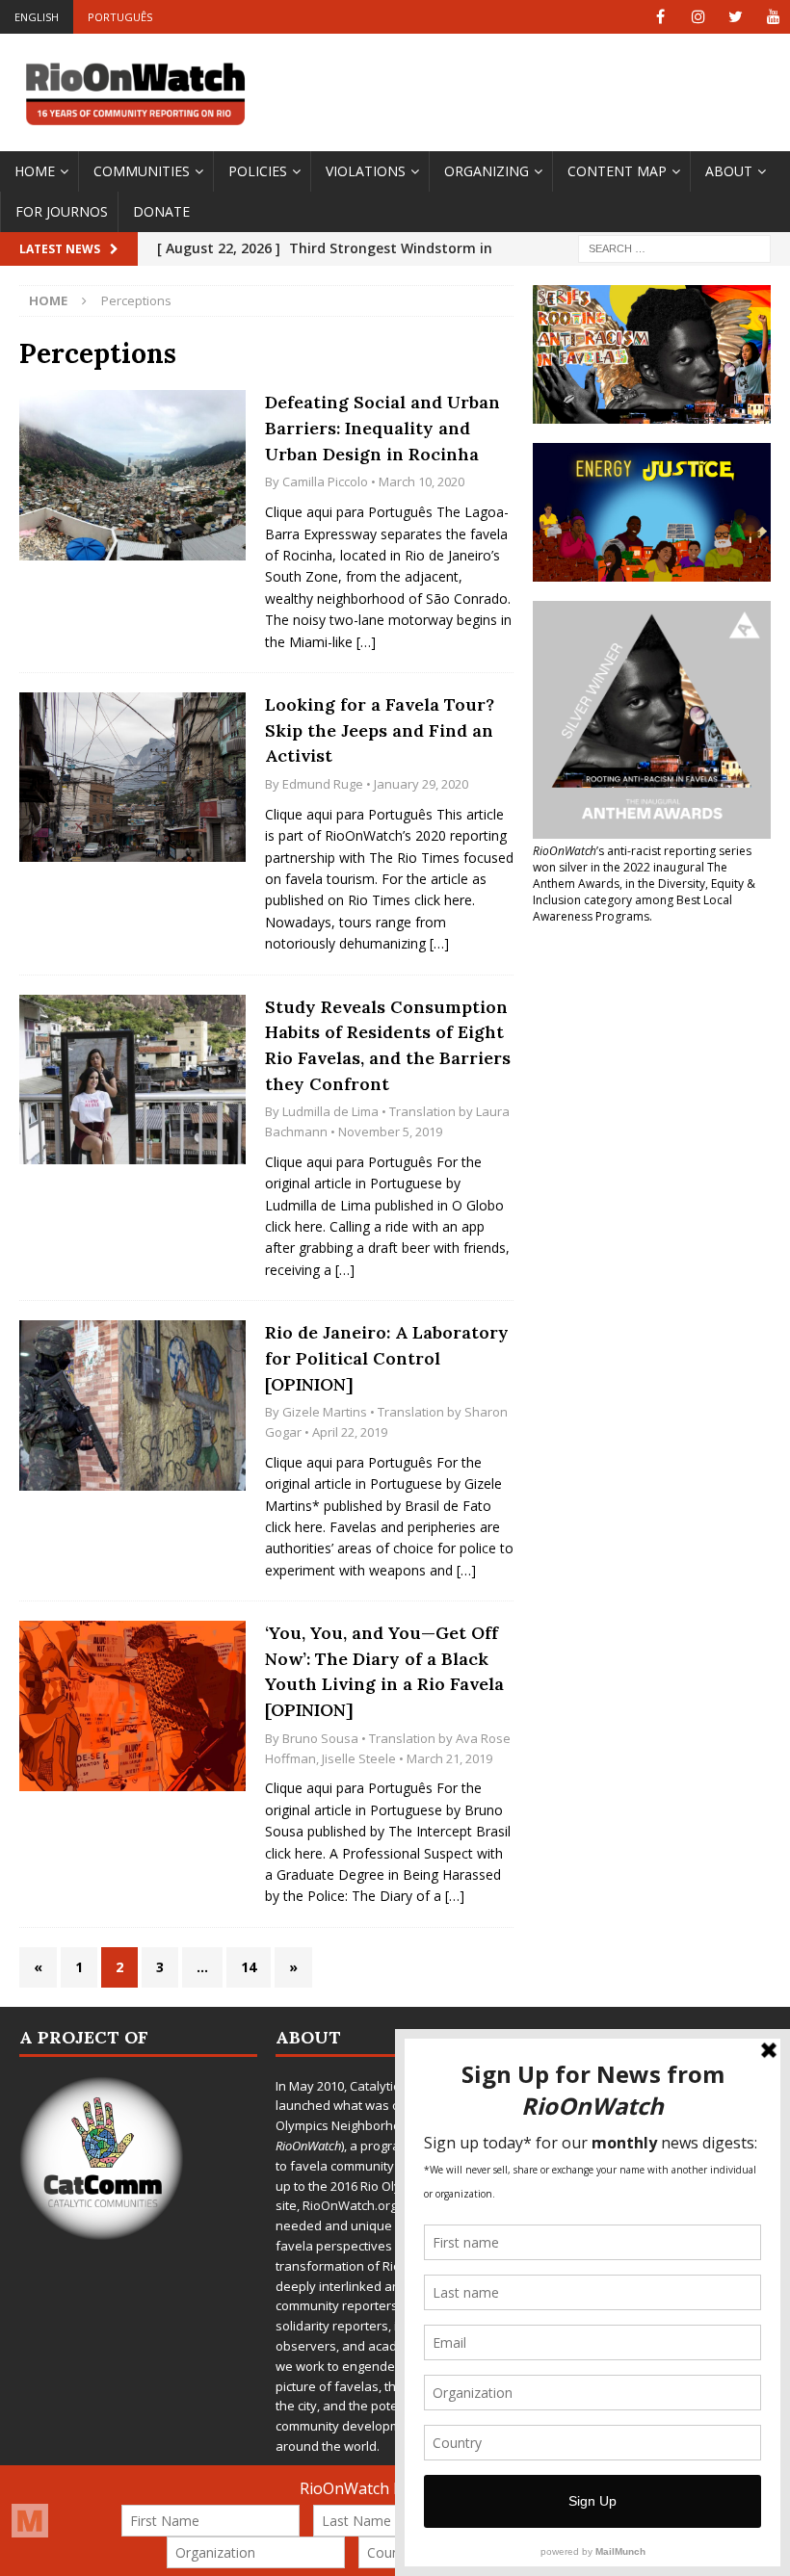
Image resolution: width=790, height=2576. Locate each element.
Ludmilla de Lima (330, 1111)
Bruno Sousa (320, 1738)
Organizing (487, 171)
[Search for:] (674, 248)
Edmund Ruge (323, 784)
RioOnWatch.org (350, 2205)
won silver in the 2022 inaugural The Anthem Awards (630, 875)
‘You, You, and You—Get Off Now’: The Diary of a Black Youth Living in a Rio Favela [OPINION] (384, 1671)
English (37, 17)
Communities (142, 171)
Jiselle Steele (359, 1758)
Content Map (617, 171)
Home (35, 171)
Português (120, 17)
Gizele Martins (325, 1412)
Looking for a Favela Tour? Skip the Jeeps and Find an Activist (380, 730)
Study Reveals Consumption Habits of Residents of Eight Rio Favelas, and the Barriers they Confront (388, 1045)
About (729, 171)
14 (249, 1967)
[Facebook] (660, 17)
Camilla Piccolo (325, 481)
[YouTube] (773, 17)
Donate (161, 211)
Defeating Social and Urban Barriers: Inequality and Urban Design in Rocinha (382, 428)
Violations (366, 171)
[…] (366, 642)
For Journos (62, 211)
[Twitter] (736, 17)
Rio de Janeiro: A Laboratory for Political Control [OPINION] (387, 1358)
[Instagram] (698, 17)
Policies (258, 171)
